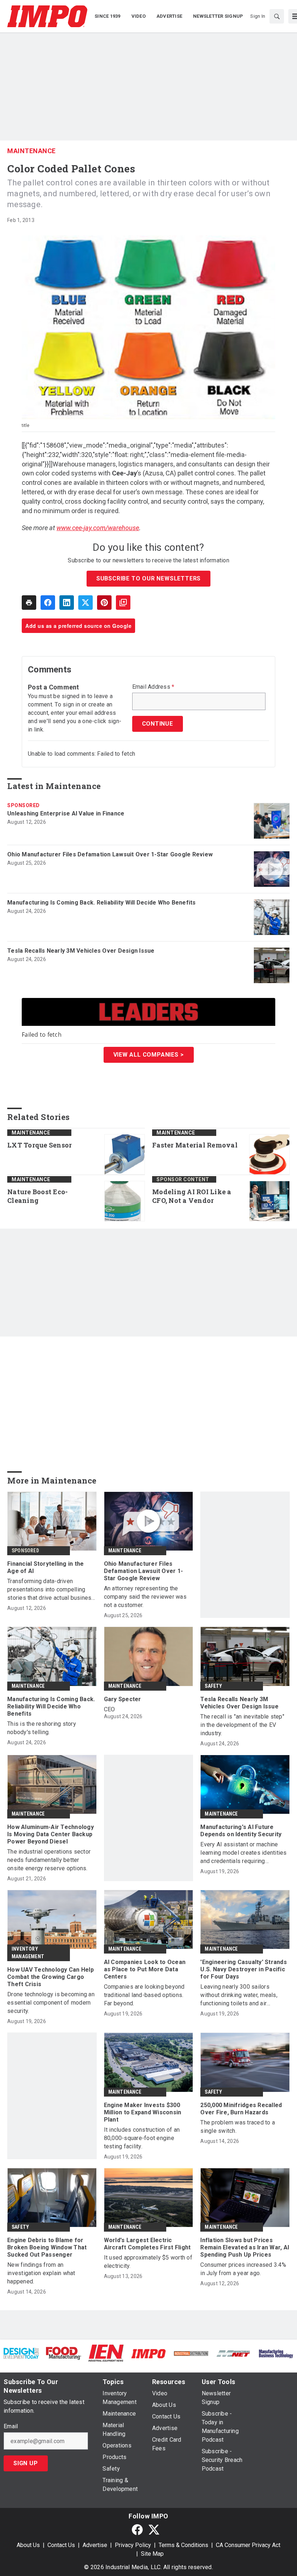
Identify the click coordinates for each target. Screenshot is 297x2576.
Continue (158, 724)
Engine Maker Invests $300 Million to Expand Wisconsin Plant (143, 2112)
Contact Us (61, 2545)
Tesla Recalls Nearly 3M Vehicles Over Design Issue (81, 951)
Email (11, 2426)
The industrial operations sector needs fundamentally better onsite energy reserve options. (49, 1860)
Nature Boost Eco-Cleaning (37, 1196)
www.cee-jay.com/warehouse (98, 528)
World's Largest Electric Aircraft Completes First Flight (147, 2244)
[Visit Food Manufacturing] (64, 2353)
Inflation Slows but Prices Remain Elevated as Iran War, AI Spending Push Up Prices (245, 2247)
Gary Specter (123, 1699)
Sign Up (26, 2463)
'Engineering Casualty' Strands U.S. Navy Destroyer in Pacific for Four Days (244, 1969)
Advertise (95, 2545)
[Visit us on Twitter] (154, 2529)
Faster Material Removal (195, 1145)
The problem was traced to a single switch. (238, 2127)
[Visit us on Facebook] (137, 2529)
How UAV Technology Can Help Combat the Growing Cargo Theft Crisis (51, 1977)
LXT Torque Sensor (39, 1145)
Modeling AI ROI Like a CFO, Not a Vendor (192, 1196)
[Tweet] (85, 603)
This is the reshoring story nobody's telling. (42, 1728)
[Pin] (104, 603)
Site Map (152, 2554)
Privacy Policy (133, 2545)
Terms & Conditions (183, 2545)
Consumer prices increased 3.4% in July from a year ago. (243, 2269)
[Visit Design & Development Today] (21, 2353)
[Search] (277, 16)
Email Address (153, 687)
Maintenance (32, 151)
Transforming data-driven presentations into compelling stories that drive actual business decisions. (51, 1590)
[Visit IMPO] (148, 2353)
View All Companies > (149, 1055)
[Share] (48, 603)
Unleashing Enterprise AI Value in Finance (66, 813)
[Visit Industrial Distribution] (191, 2353)
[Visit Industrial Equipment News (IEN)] (106, 2353)
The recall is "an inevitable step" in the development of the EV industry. (242, 1725)
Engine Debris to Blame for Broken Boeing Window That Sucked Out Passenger (47, 2247)
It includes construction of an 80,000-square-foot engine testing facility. (142, 2138)
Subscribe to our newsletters (148, 578)
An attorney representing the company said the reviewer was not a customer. (145, 1597)
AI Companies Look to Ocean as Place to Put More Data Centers (145, 1969)
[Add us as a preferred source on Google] (123, 603)
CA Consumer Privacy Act (248, 2545)
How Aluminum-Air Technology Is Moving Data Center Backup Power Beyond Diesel (51, 1834)
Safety (213, 1686)
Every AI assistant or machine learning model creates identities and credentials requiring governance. (243, 1853)
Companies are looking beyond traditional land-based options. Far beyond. (144, 1995)
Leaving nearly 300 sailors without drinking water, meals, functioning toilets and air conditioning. (239, 1995)
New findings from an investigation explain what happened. (41, 2273)
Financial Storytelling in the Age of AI (45, 1567)
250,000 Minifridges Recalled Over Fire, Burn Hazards (241, 2109)
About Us (28, 2545)
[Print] (29, 603)
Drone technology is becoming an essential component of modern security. (51, 2003)
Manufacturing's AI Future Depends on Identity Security (241, 1831)
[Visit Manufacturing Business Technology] (276, 2353)
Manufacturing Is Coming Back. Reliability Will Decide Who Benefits (102, 903)
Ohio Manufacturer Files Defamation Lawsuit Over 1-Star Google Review (110, 854)
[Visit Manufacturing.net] (233, 2353)
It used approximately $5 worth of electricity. (148, 2262)
